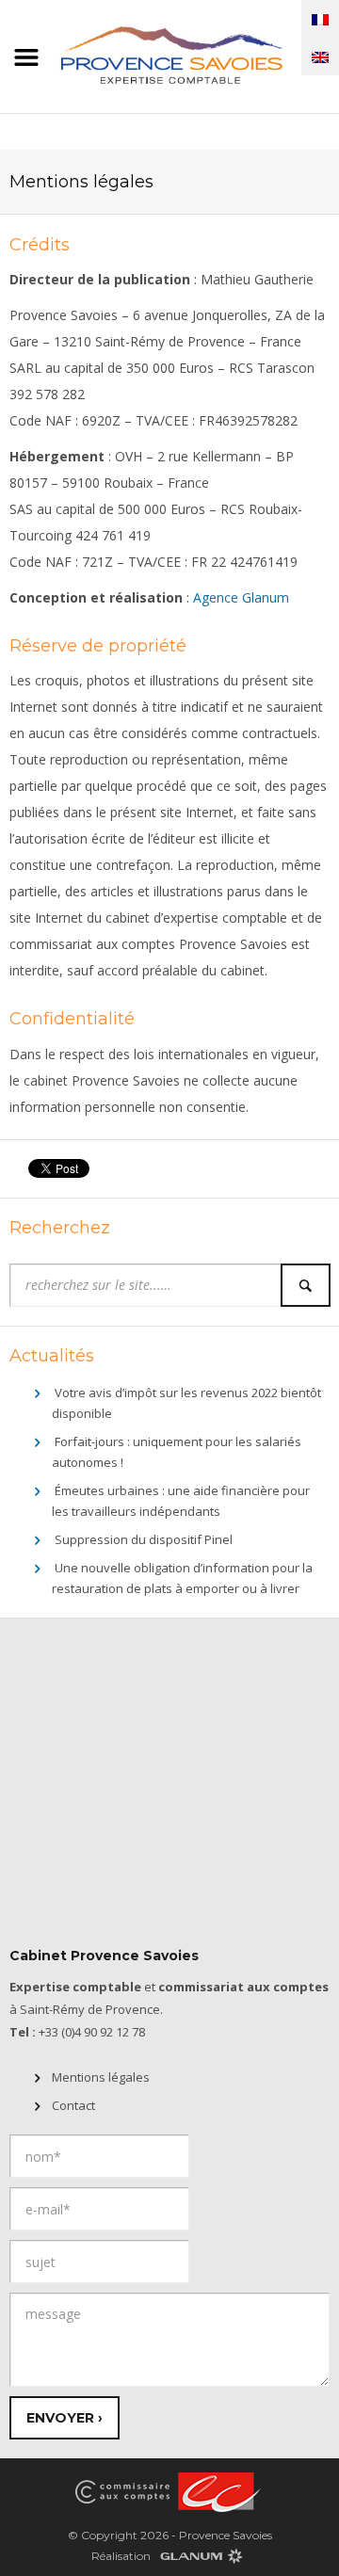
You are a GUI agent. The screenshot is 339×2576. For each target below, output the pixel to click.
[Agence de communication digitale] (201, 2555)
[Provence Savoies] (169, 53)
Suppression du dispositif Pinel (144, 1539)
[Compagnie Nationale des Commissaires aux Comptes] (122, 2491)
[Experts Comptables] (217, 2491)
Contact (73, 2105)
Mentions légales (101, 2077)
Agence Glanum (241, 597)
